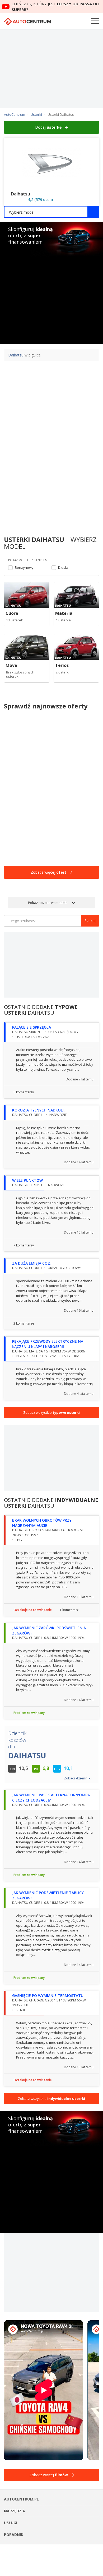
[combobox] (51, 212)
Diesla (63, 568)
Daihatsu (16, 355)
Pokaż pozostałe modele (48, 903)
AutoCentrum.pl (27, 21)
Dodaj (48, 127)
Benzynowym (26, 568)
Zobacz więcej (48, 872)
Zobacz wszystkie (51, 1412)
